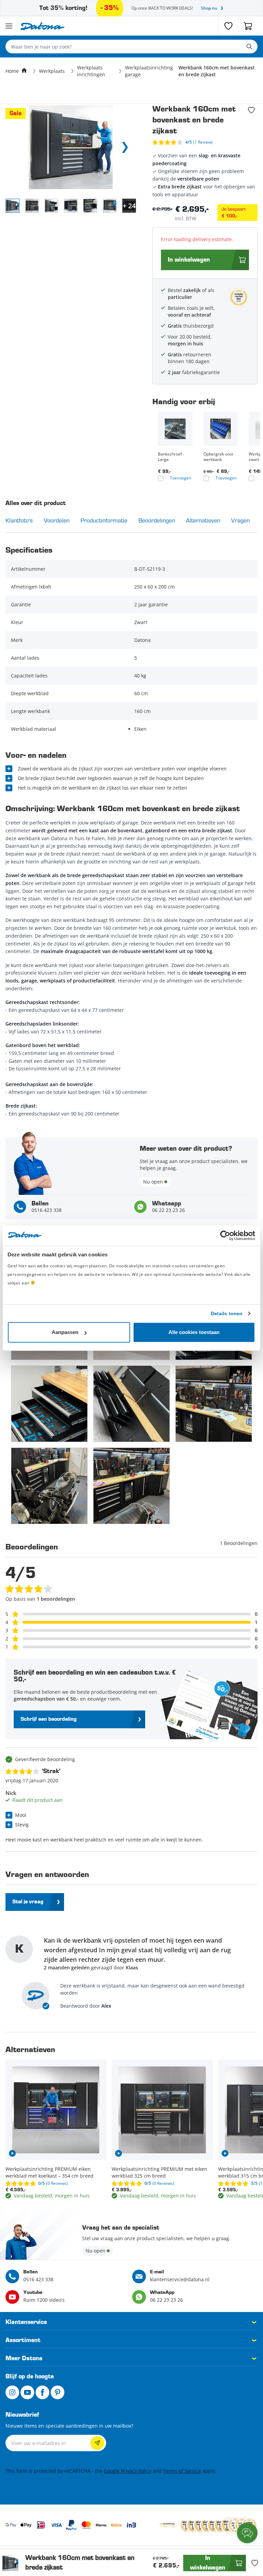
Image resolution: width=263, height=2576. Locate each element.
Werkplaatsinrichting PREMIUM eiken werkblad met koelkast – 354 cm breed (49, 2172)
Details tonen (227, 1313)
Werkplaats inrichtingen (91, 71)
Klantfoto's (19, 520)
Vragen (240, 520)
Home (12, 71)
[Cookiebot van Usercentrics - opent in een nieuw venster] (225, 1236)
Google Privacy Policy (128, 2471)
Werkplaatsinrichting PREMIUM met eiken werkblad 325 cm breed (159, 2172)
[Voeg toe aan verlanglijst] (251, 110)
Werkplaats (52, 71)
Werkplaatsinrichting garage (149, 71)
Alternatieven (203, 520)
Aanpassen (65, 1332)
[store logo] (42, 26)
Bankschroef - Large (171, 457)
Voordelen (57, 520)
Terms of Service (182, 2471)
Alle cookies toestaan (194, 1332)
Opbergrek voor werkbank (218, 457)
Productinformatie (104, 520)
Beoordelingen (157, 520)
